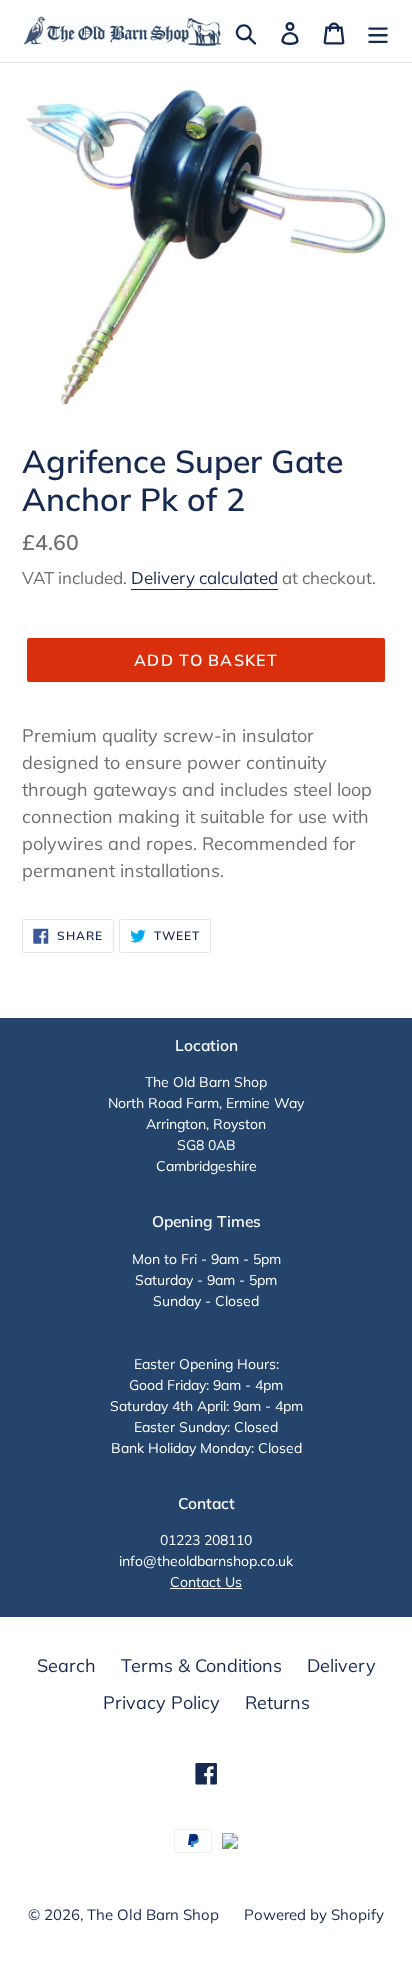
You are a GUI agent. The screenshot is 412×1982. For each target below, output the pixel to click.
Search (66, 1665)
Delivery (341, 1665)
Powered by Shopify (314, 1914)
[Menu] (378, 31)
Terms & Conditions (201, 1665)
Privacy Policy (161, 1702)
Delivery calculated (204, 577)
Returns (277, 1702)
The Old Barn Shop (153, 1914)
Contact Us (206, 1582)
